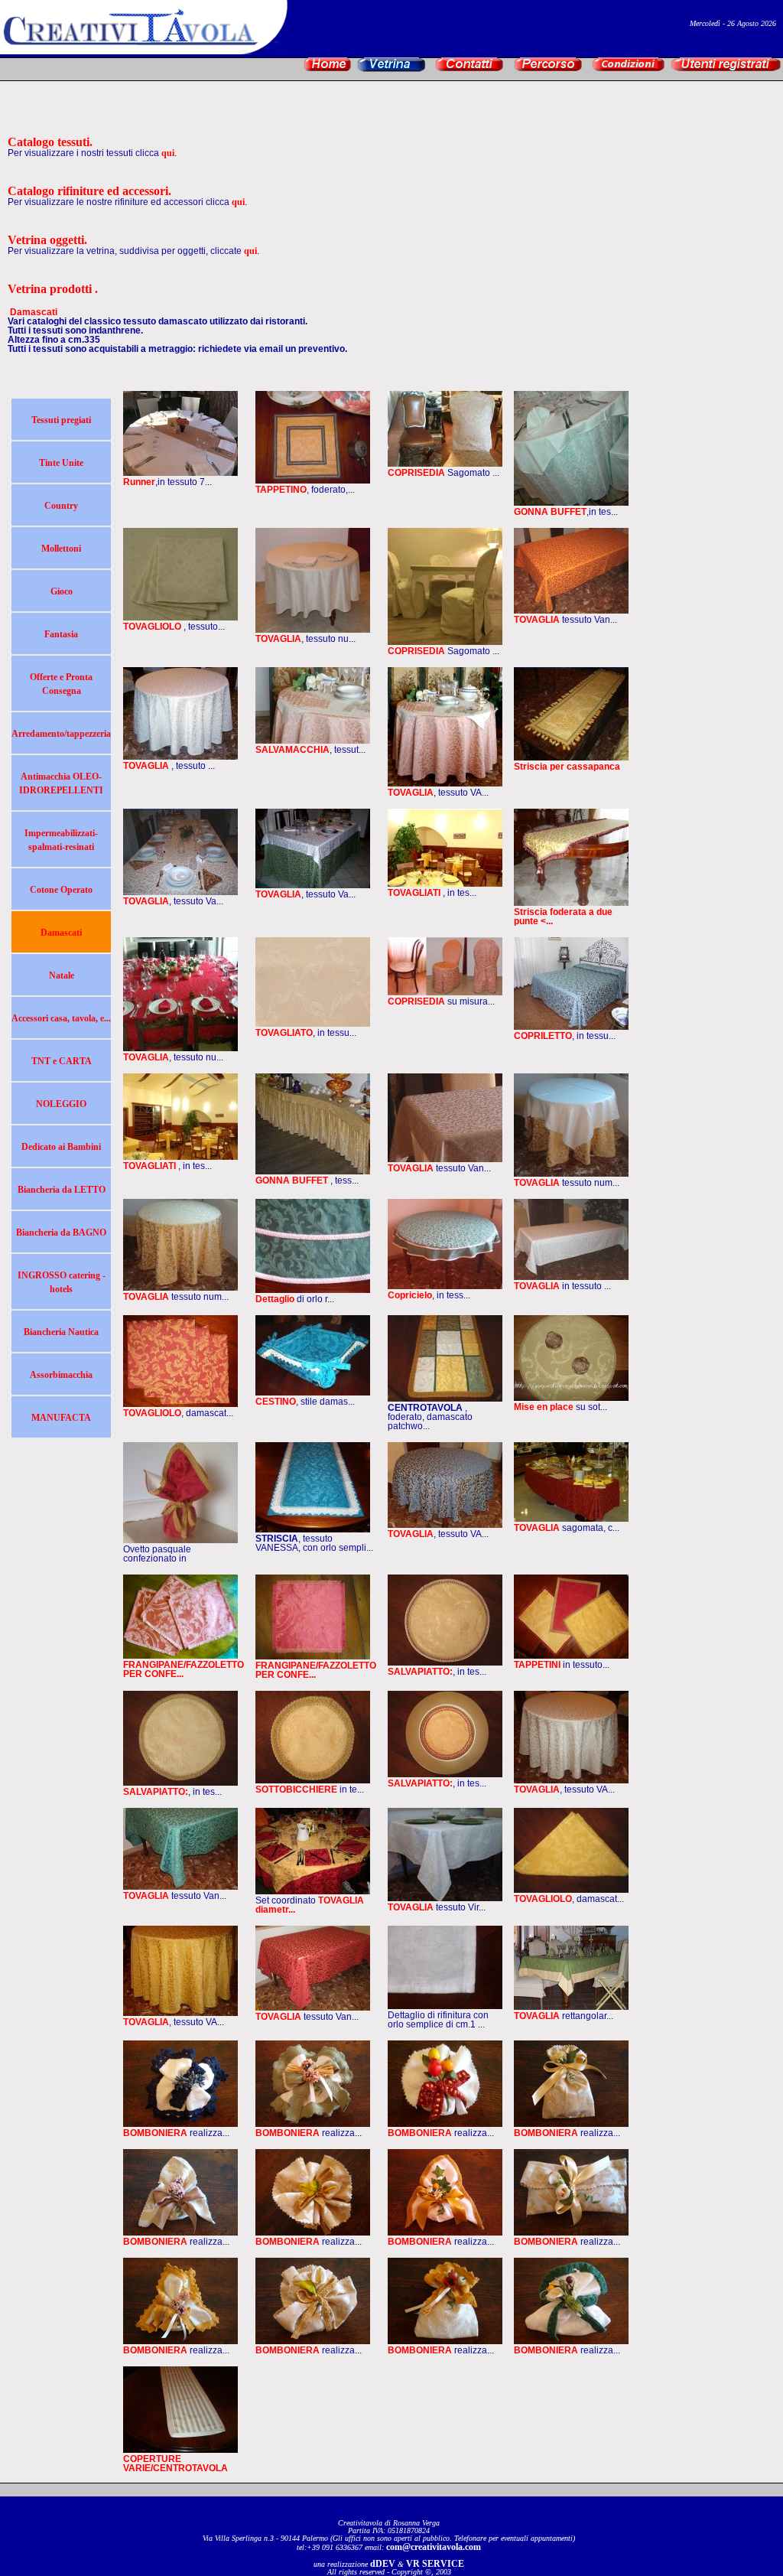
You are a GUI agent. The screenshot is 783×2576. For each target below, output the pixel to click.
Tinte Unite (61, 463)
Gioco (62, 591)
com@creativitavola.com (434, 2547)
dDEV (383, 2564)
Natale (62, 975)
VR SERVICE (435, 2564)
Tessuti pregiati (61, 420)
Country (61, 506)
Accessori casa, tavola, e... (61, 1018)
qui (168, 153)
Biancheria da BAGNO (61, 1233)
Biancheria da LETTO (62, 1190)
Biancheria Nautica (61, 1332)
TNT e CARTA (62, 1061)
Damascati (61, 933)
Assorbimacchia (61, 1375)
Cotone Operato (61, 890)
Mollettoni (61, 549)
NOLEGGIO (61, 1104)
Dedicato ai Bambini (61, 1147)
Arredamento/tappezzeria (61, 734)
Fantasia (61, 634)
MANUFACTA (61, 1418)
